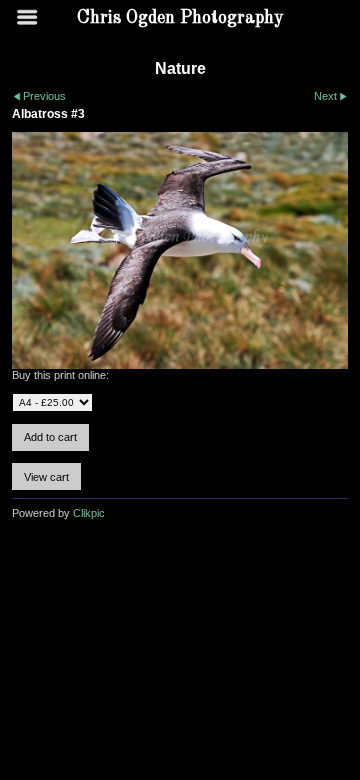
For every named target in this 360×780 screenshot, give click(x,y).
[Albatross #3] (180, 250)
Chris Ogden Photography (180, 18)
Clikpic (89, 513)
